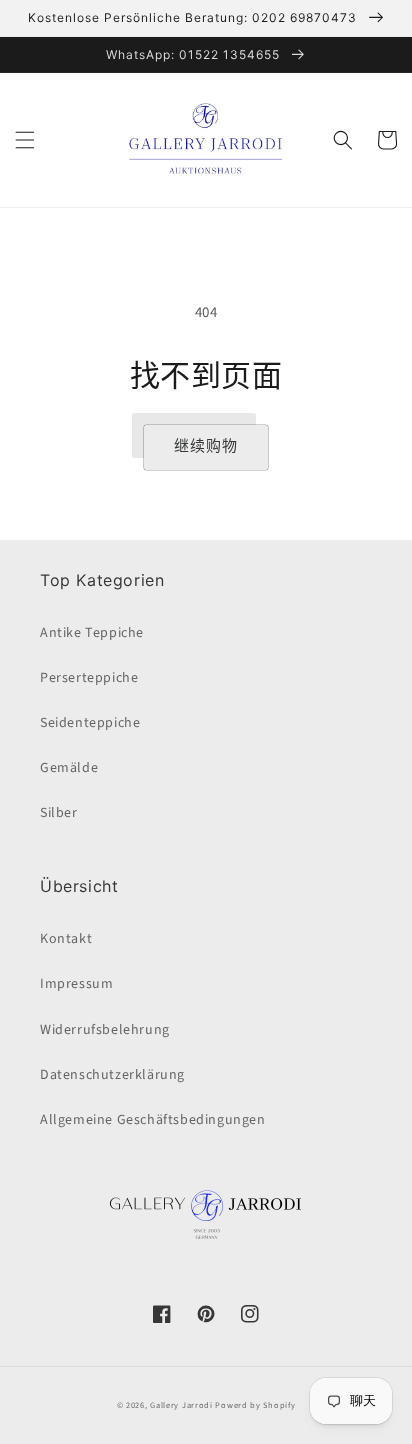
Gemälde (69, 768)
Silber (59, 813)
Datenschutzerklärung (112, 1075)
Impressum (76, 984)
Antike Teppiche (92, 633)
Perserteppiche (89, 678)
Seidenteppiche (90, 723)
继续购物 (206, 446)
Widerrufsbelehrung (105, 1030)
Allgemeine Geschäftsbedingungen (153, 1120)
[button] (25, 140)
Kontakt (66, 939)
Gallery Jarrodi (181, 1405)
